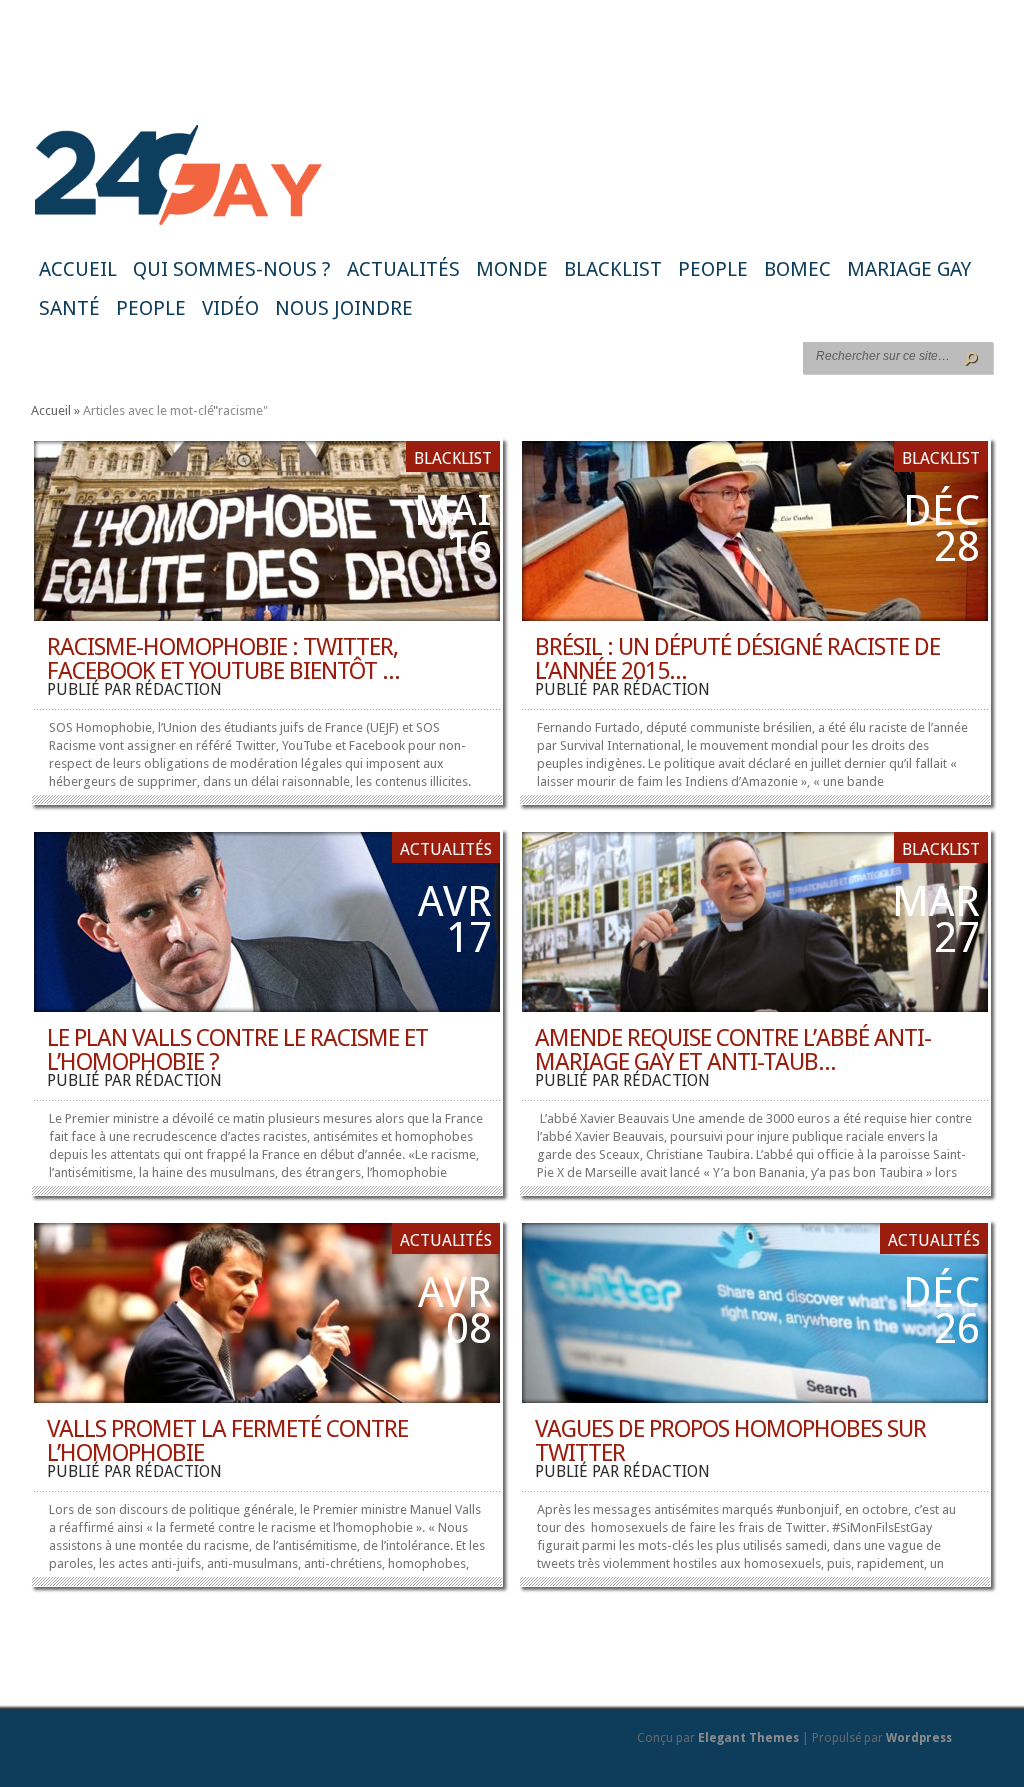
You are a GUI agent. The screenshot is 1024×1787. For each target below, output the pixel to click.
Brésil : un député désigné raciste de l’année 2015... (737, 659)
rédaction (178, 689)
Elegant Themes (748, 1738)
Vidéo (230, 308)
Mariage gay (909, 269)
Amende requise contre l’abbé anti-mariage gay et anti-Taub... (733, 1050)
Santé (69, 308)
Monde (512, 269)
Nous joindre (344, 308)
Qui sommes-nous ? (232, 269)
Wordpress (919, 1738)
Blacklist (613, 269)
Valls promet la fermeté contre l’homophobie (227, 1441)
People (713, 269)
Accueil (78, 269)
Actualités (403, 269)
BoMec (797, 269)
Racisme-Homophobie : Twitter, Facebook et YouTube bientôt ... (223, 659)
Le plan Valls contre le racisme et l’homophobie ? (237, 1050)
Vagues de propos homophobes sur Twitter (730, 1441)
